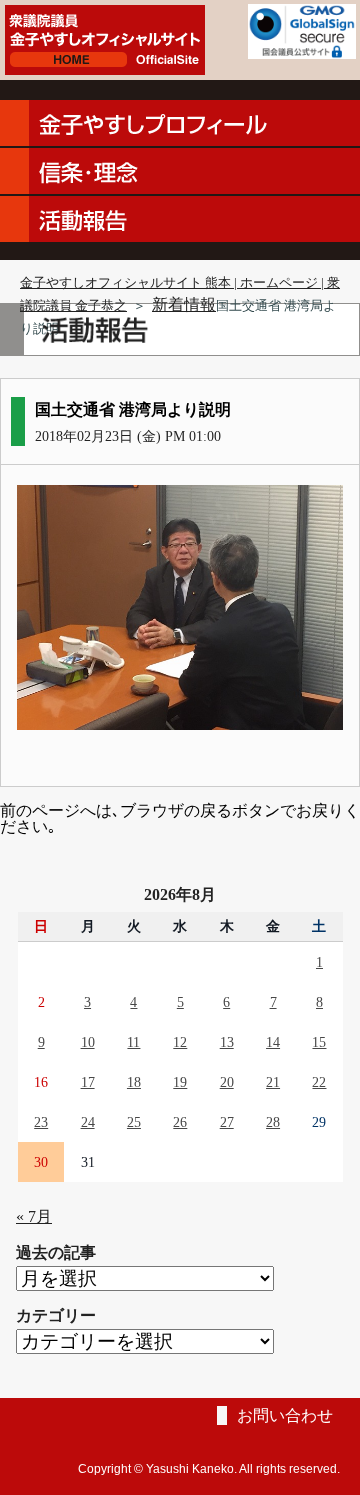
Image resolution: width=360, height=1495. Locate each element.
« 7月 (34, 1216)
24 (88, 1122)
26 (180, 1122)
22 (319, 1082)
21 (273, 1082)
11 (133, 1042)
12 (180, 1042)
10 (88, 1042)
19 (180, 1082)
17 (88, 1082)
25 (134, 1122)
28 (273, 1122)
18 (134, 1082)
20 (227, 1082)
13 (227, 1042)
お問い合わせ (285, 1415)
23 (41, 1122)
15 (319, 1042)
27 (227, 1122)
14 (273, 1042)
